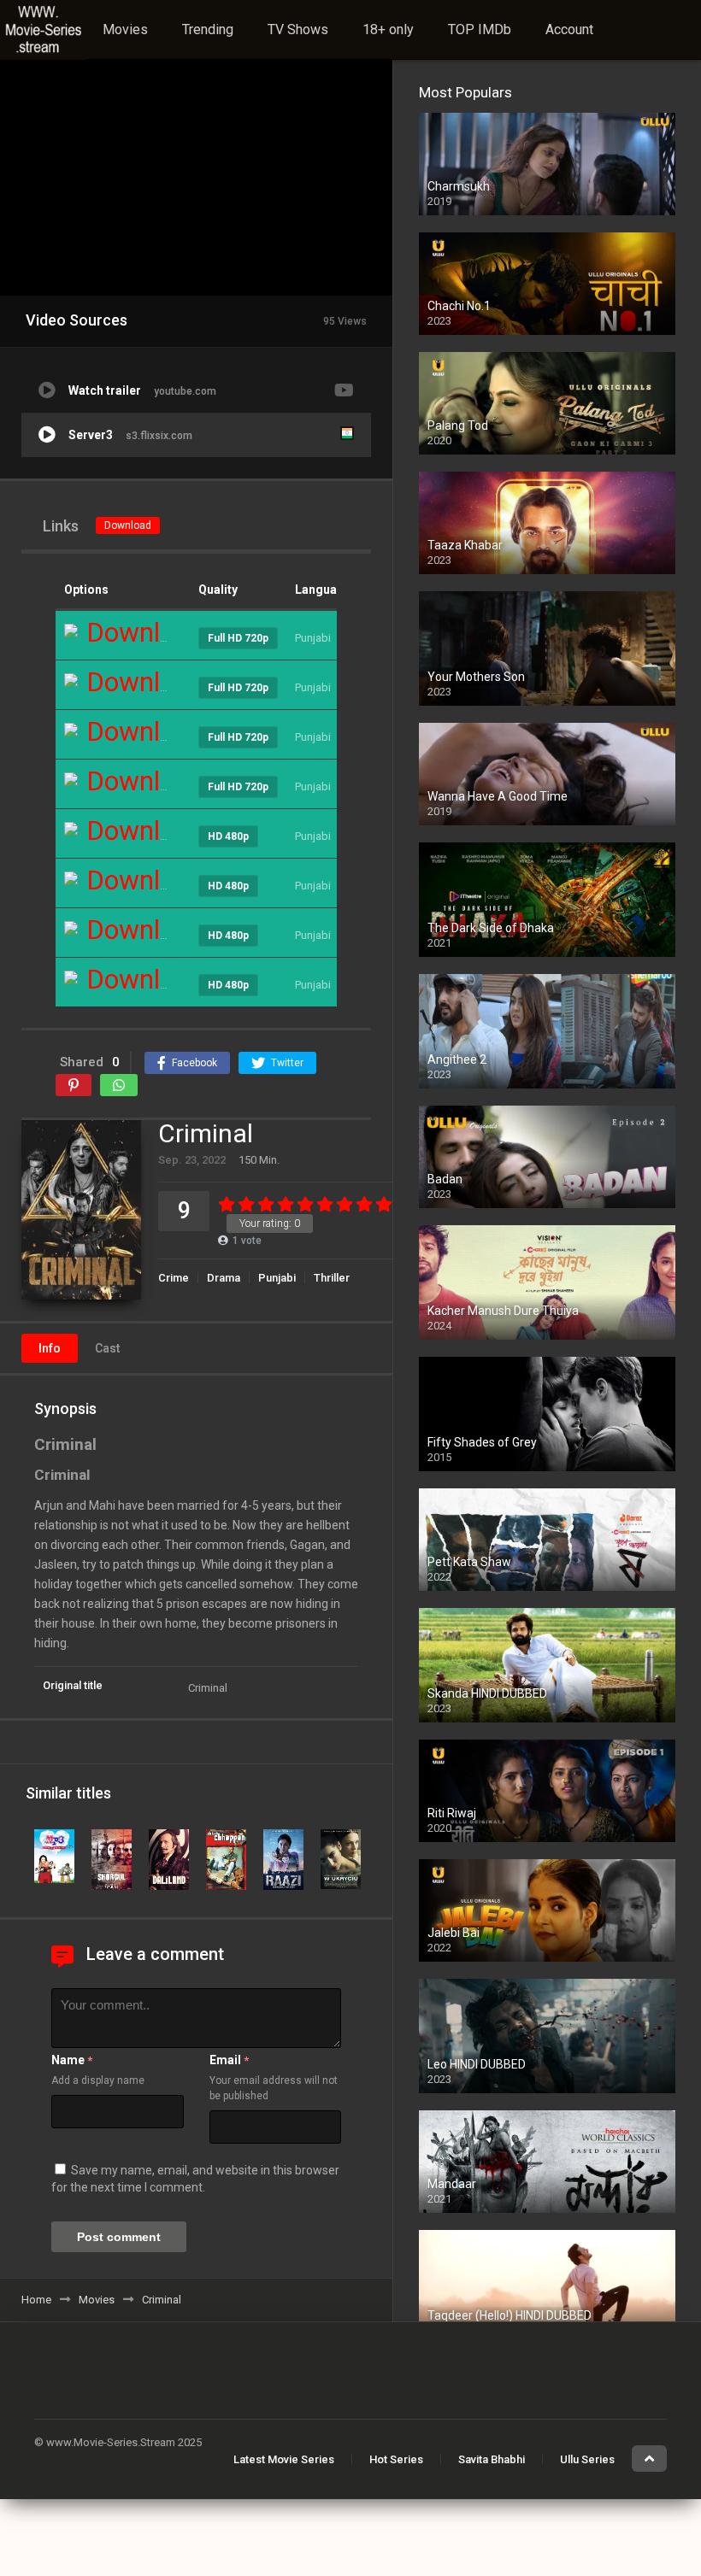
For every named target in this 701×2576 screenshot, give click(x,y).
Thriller (332, 1278)
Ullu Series (587, 2459)
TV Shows (298, 29)
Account (569, 29)
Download (128, 525)
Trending (208, 29)
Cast (107, 1348)
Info (50, 1348)
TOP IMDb (480, 29)
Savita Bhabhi (492, 2459)
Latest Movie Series (284, 2459)
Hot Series (396, 2459)
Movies (125, 29)
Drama (224, 1278)
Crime (174, 1278)
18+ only (388, 29)
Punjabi (277, 1278)
